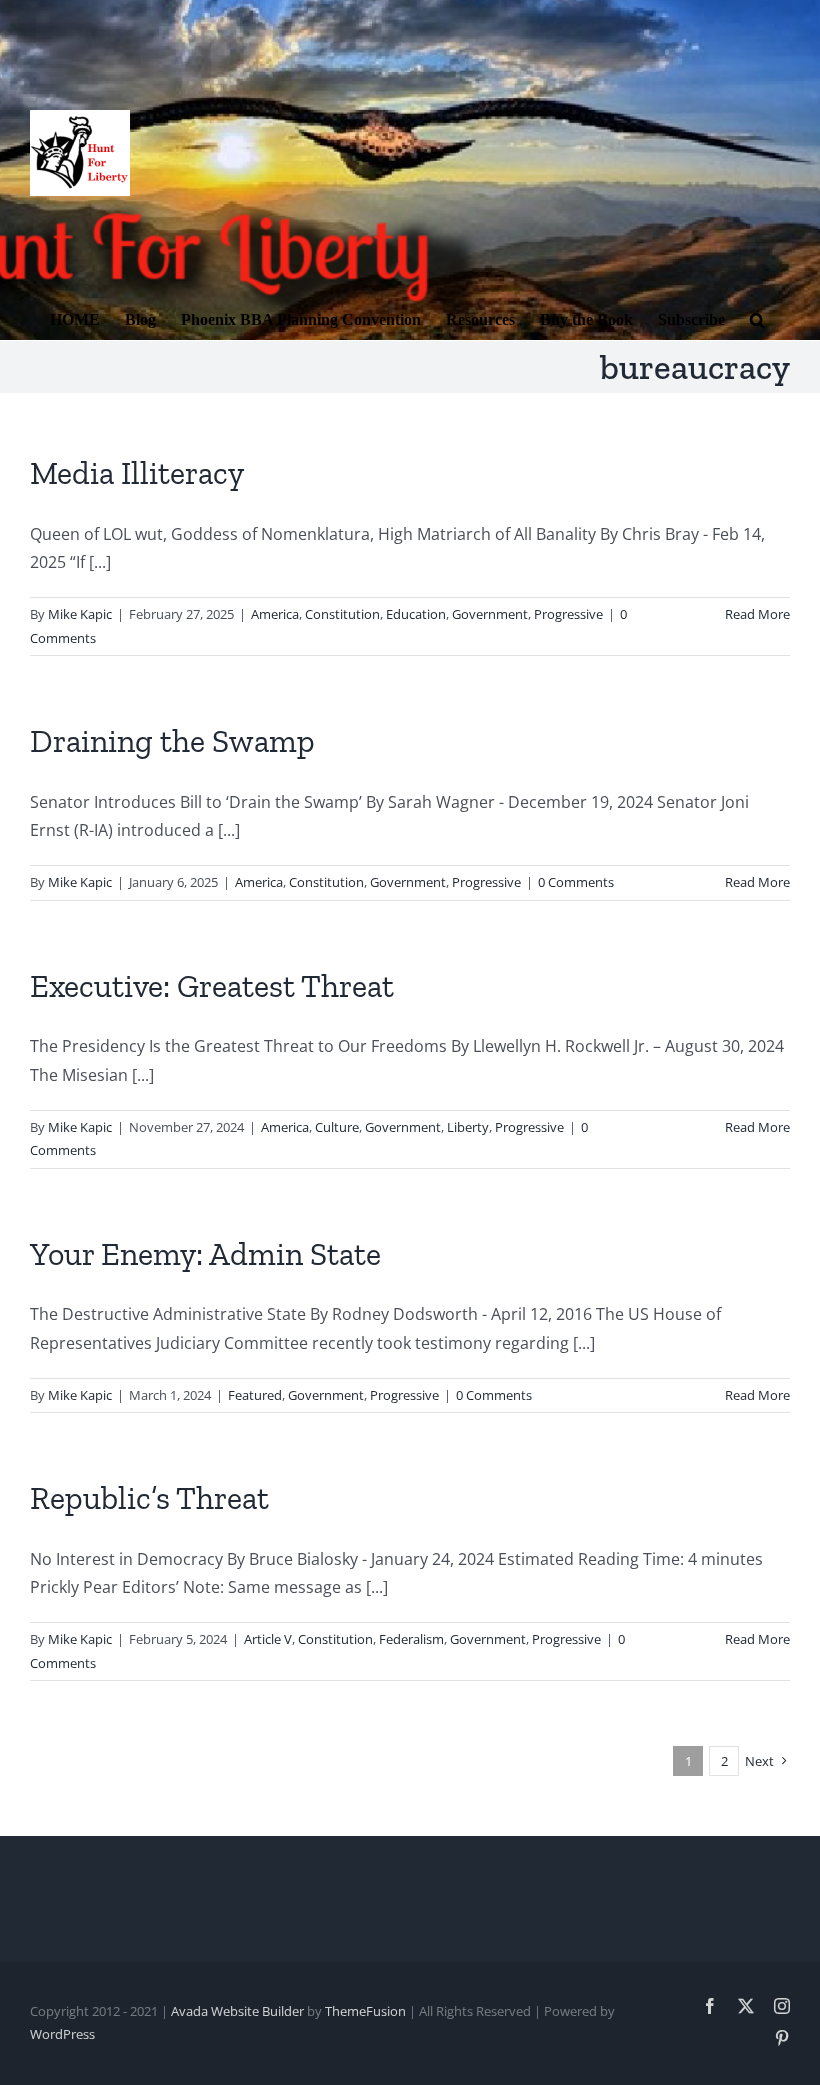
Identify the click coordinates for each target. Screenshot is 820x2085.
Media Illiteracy (137, 473)
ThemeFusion (365, 2011)
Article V (268, 1639)
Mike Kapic (80, 614)
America (275, 614)
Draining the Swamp (172, 741)
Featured (255, 1395)
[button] (757, 318)
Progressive (568, 614)
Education (416, 614)
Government (490, 614)
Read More (757, 614)
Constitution (342, 614)
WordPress (62, 2034)
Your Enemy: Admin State (205, 1254)
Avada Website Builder (237, 2011)
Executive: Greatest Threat (212, 986)
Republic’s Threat (149, 1498)
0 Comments (576, 882)
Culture (337, 1127)
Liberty (468, 1127)
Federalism (411, 1639)
